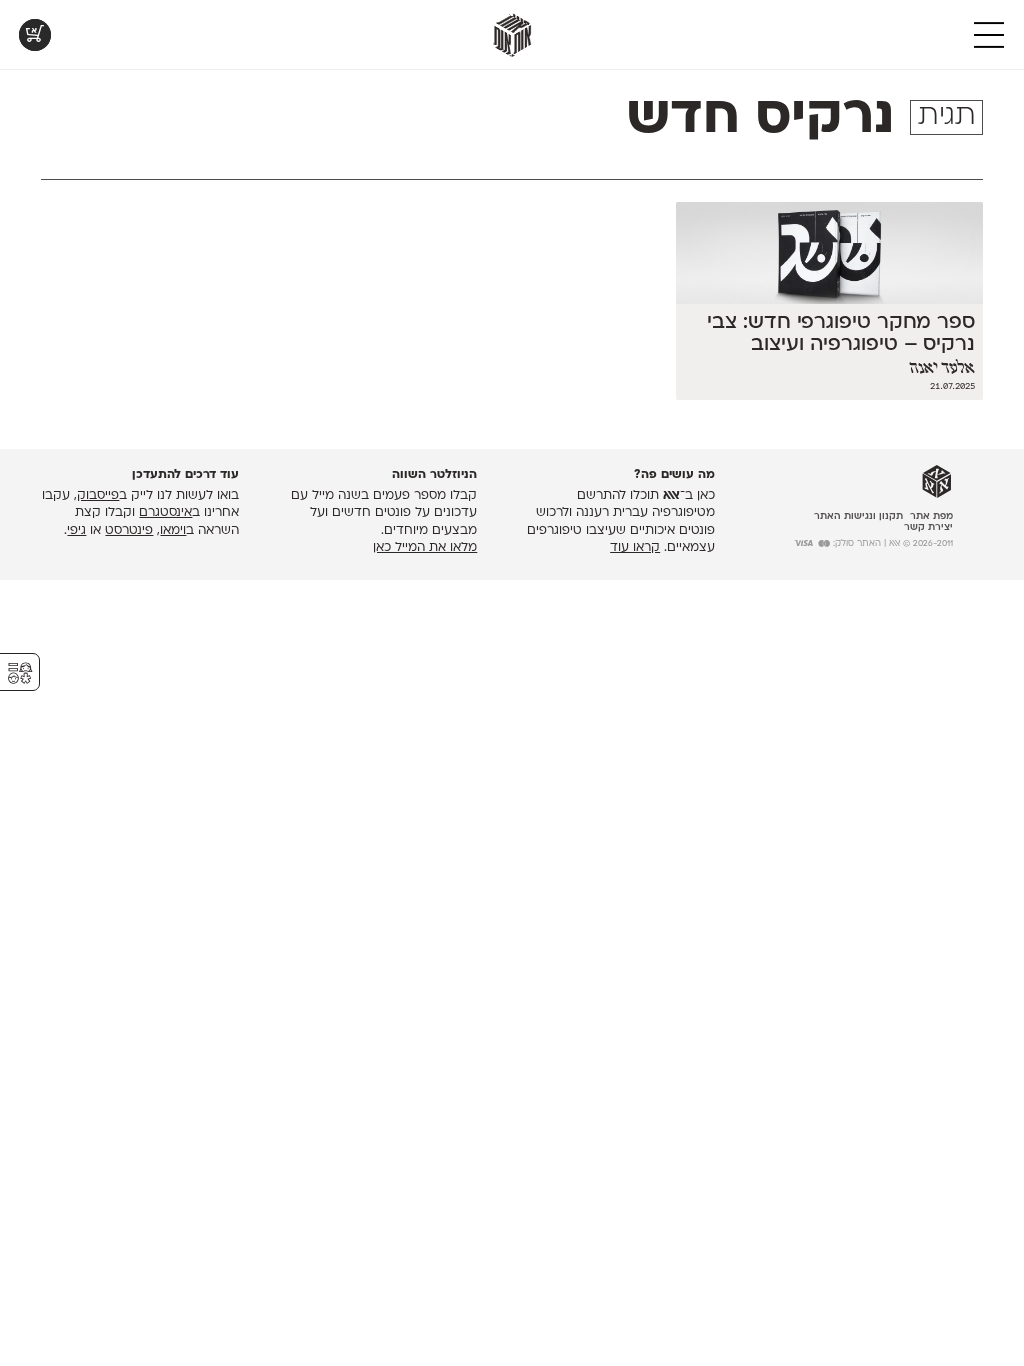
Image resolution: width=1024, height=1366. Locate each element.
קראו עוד (635, 548)
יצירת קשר (928, 527)
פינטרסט (129, 531)
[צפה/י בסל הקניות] (35, 35)
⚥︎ (20, 673)
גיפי (76, 531)
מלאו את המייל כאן (425, 548)
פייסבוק (98, 496)
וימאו (173, 531)
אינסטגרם (165, 513)
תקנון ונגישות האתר (858, 516)
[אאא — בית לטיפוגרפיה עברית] (937, 482)
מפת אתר (931, 516)
